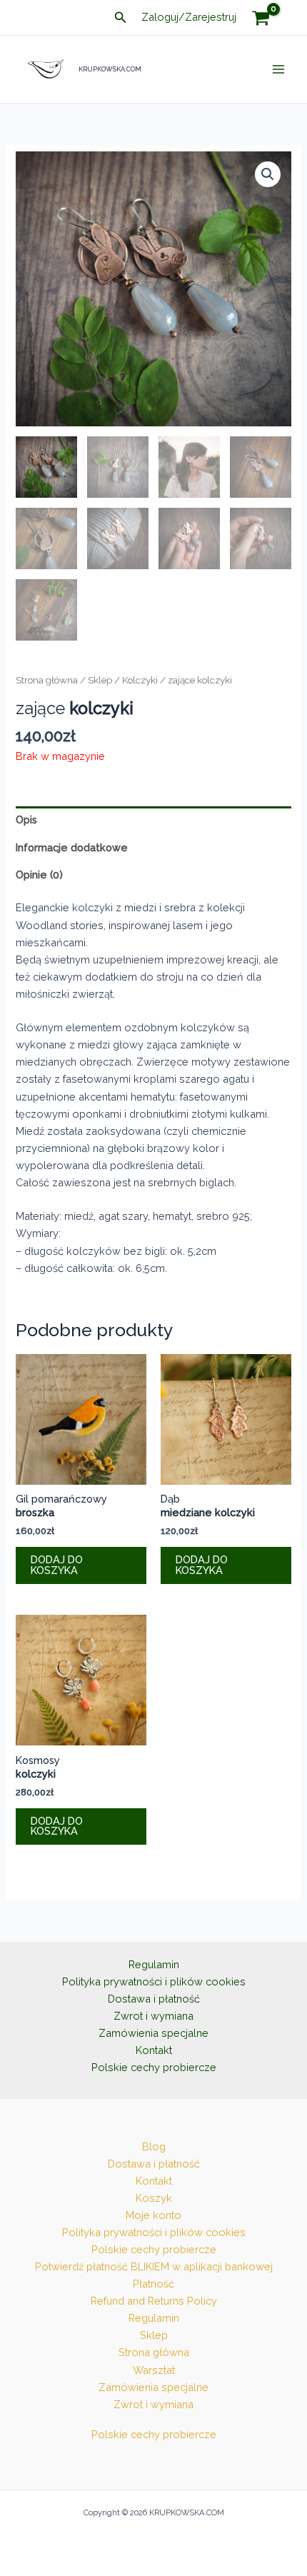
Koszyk (154, 2198)
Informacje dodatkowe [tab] (72, 847)
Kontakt (154, 2050)
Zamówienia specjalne (153, 2033)
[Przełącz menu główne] (278, 69)
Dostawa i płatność (154, 1999)
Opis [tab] (26, 820)
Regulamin (154, 1964)
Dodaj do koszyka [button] (57, 1565)
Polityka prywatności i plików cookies (154, 1981)
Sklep (100, 680)
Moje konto (153, 2215)
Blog (154, 2146)
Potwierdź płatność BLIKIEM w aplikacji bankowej (154, 2266)
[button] (121, 17)
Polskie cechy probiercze (154, 2067)
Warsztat (154, 2370)
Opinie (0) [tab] (39, 874)
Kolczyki (140, 680)
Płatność (153, 2284)
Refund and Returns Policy (154, 2301)
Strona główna (47, 680)
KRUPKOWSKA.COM (110, 69)
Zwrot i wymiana (153, 2016)
